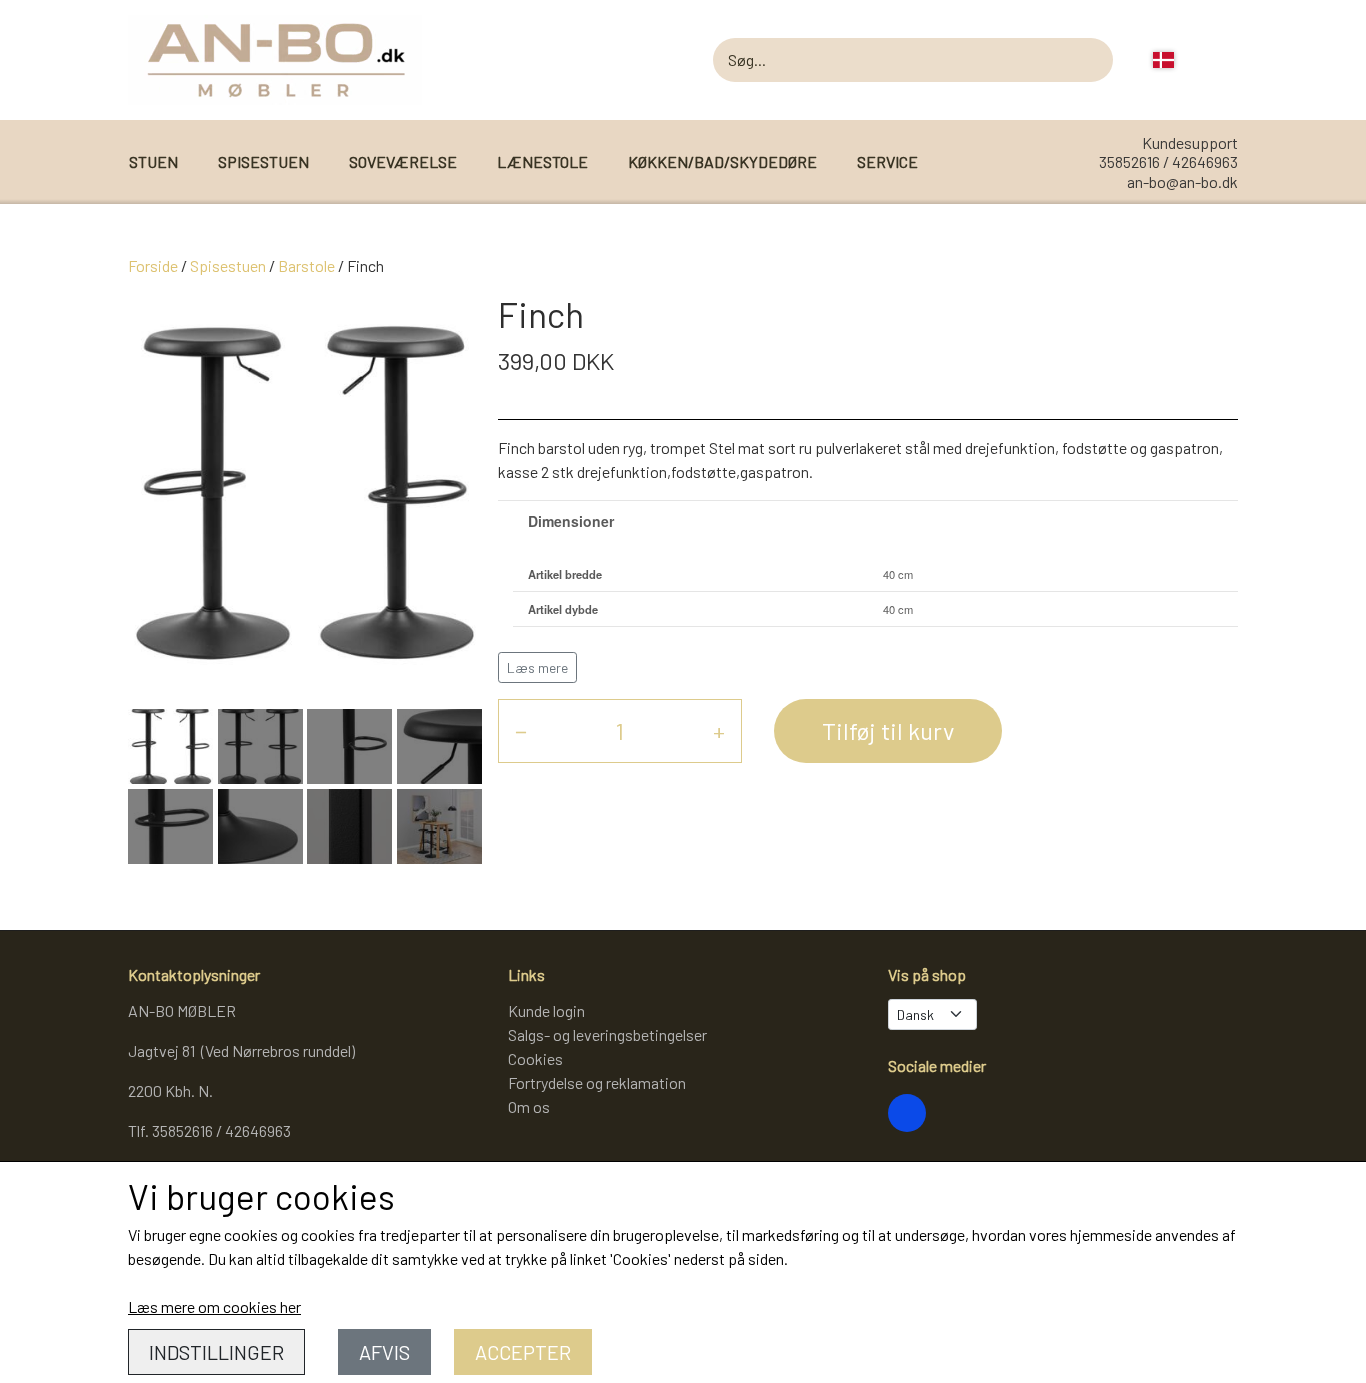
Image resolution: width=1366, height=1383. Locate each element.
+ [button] (719, 730)
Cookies (535, 1058)
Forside (153, 265)
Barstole (306, 265)
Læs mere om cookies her (214, 1306)
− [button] (521, 730)
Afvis (384, 1352)
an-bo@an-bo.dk (1182, 181)
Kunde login (546, 1010)
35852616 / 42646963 (1168, 161)
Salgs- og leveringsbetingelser (607, 1034)
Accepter (523, 1352)
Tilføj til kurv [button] (888, 730)
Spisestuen (228, 265)
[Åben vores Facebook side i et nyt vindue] (907, 1113)
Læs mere (537, 667)
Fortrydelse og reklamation (597, 1082)
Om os (529, 1106)
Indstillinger (216, 1352)
